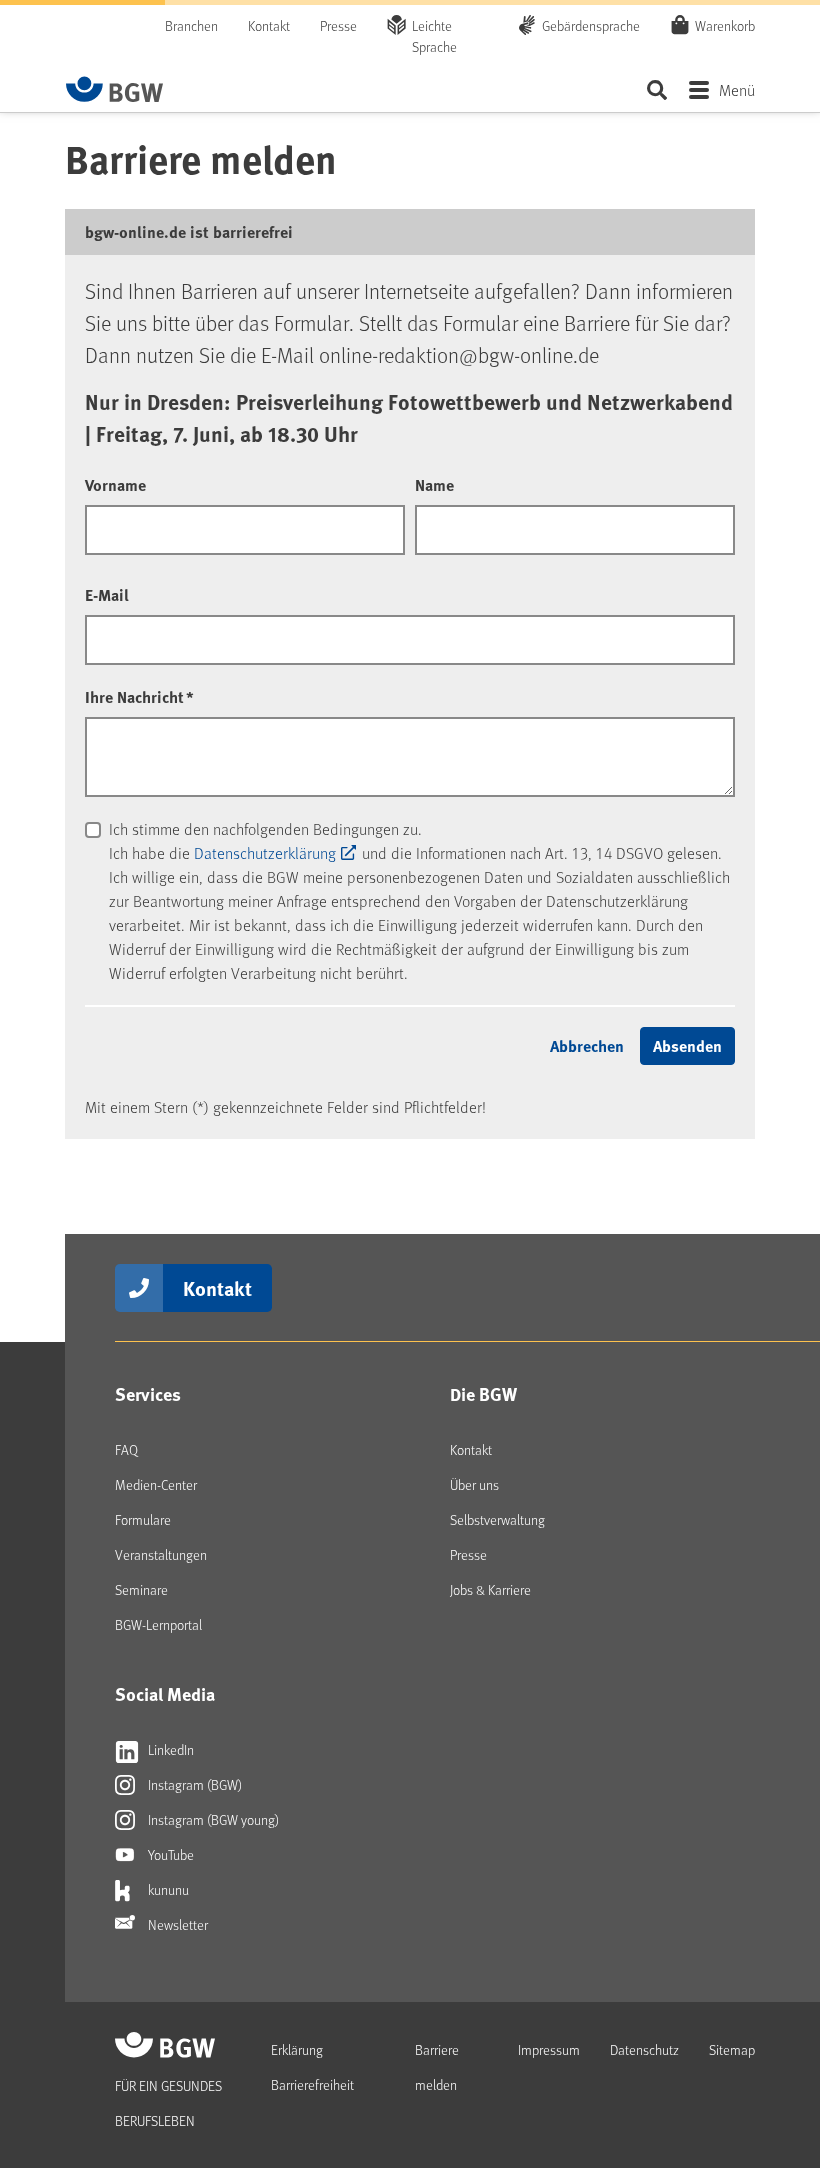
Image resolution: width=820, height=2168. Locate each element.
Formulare (143, 1519)
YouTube (169, 1854)
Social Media (165, 1694)
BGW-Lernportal (158, 1624)
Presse (338, 25)
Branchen (191, 25)
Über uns (474, 1484)
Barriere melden (437, 2067)
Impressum (549, 2049)
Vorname (115, 484)
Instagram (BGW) (193, 1784)
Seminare (141, 1589)
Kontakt (269, 25)
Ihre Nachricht (139, 696)
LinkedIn (169, 1749)
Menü (737, 89)
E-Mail (107, 594)
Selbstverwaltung (497, 1519)
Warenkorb (725, 25)
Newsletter (176, 1924)
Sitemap (732, 2049)
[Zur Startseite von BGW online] (115, 89)
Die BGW (483, 1394)
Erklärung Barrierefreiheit (312, 2067)
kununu (167, 1889)
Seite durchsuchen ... (656, 89)
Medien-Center (156, 1484)
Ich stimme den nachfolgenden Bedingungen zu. (265, 828)
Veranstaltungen (161, 1554)
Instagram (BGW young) (212, 1819)
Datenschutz (644, 2049)
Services (148, 1394)
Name (434, 484)
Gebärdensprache (591, 25)
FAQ (126, 1449)
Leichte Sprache (434, 36)
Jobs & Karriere (490, 1589)
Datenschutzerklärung (265, 852)
